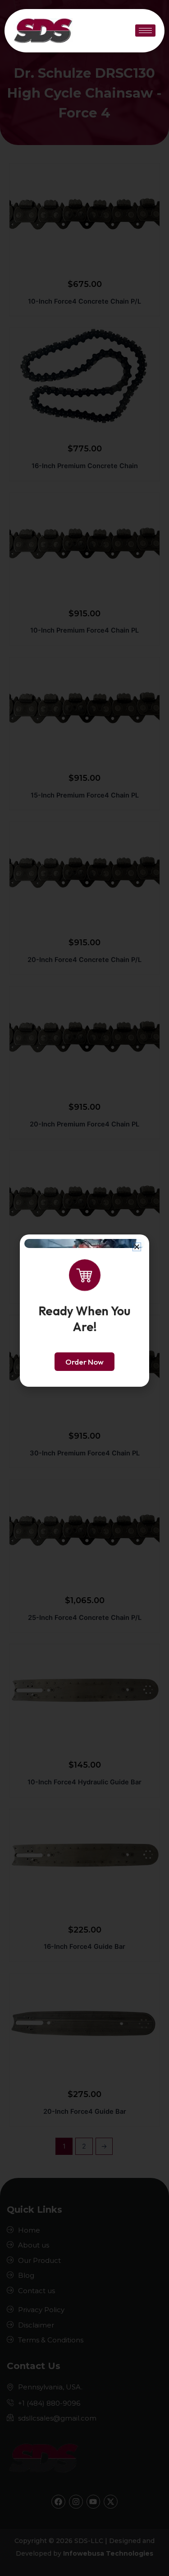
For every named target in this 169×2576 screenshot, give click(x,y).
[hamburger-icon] (145, 30)
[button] (137, 1247)
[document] (84, 1288)
